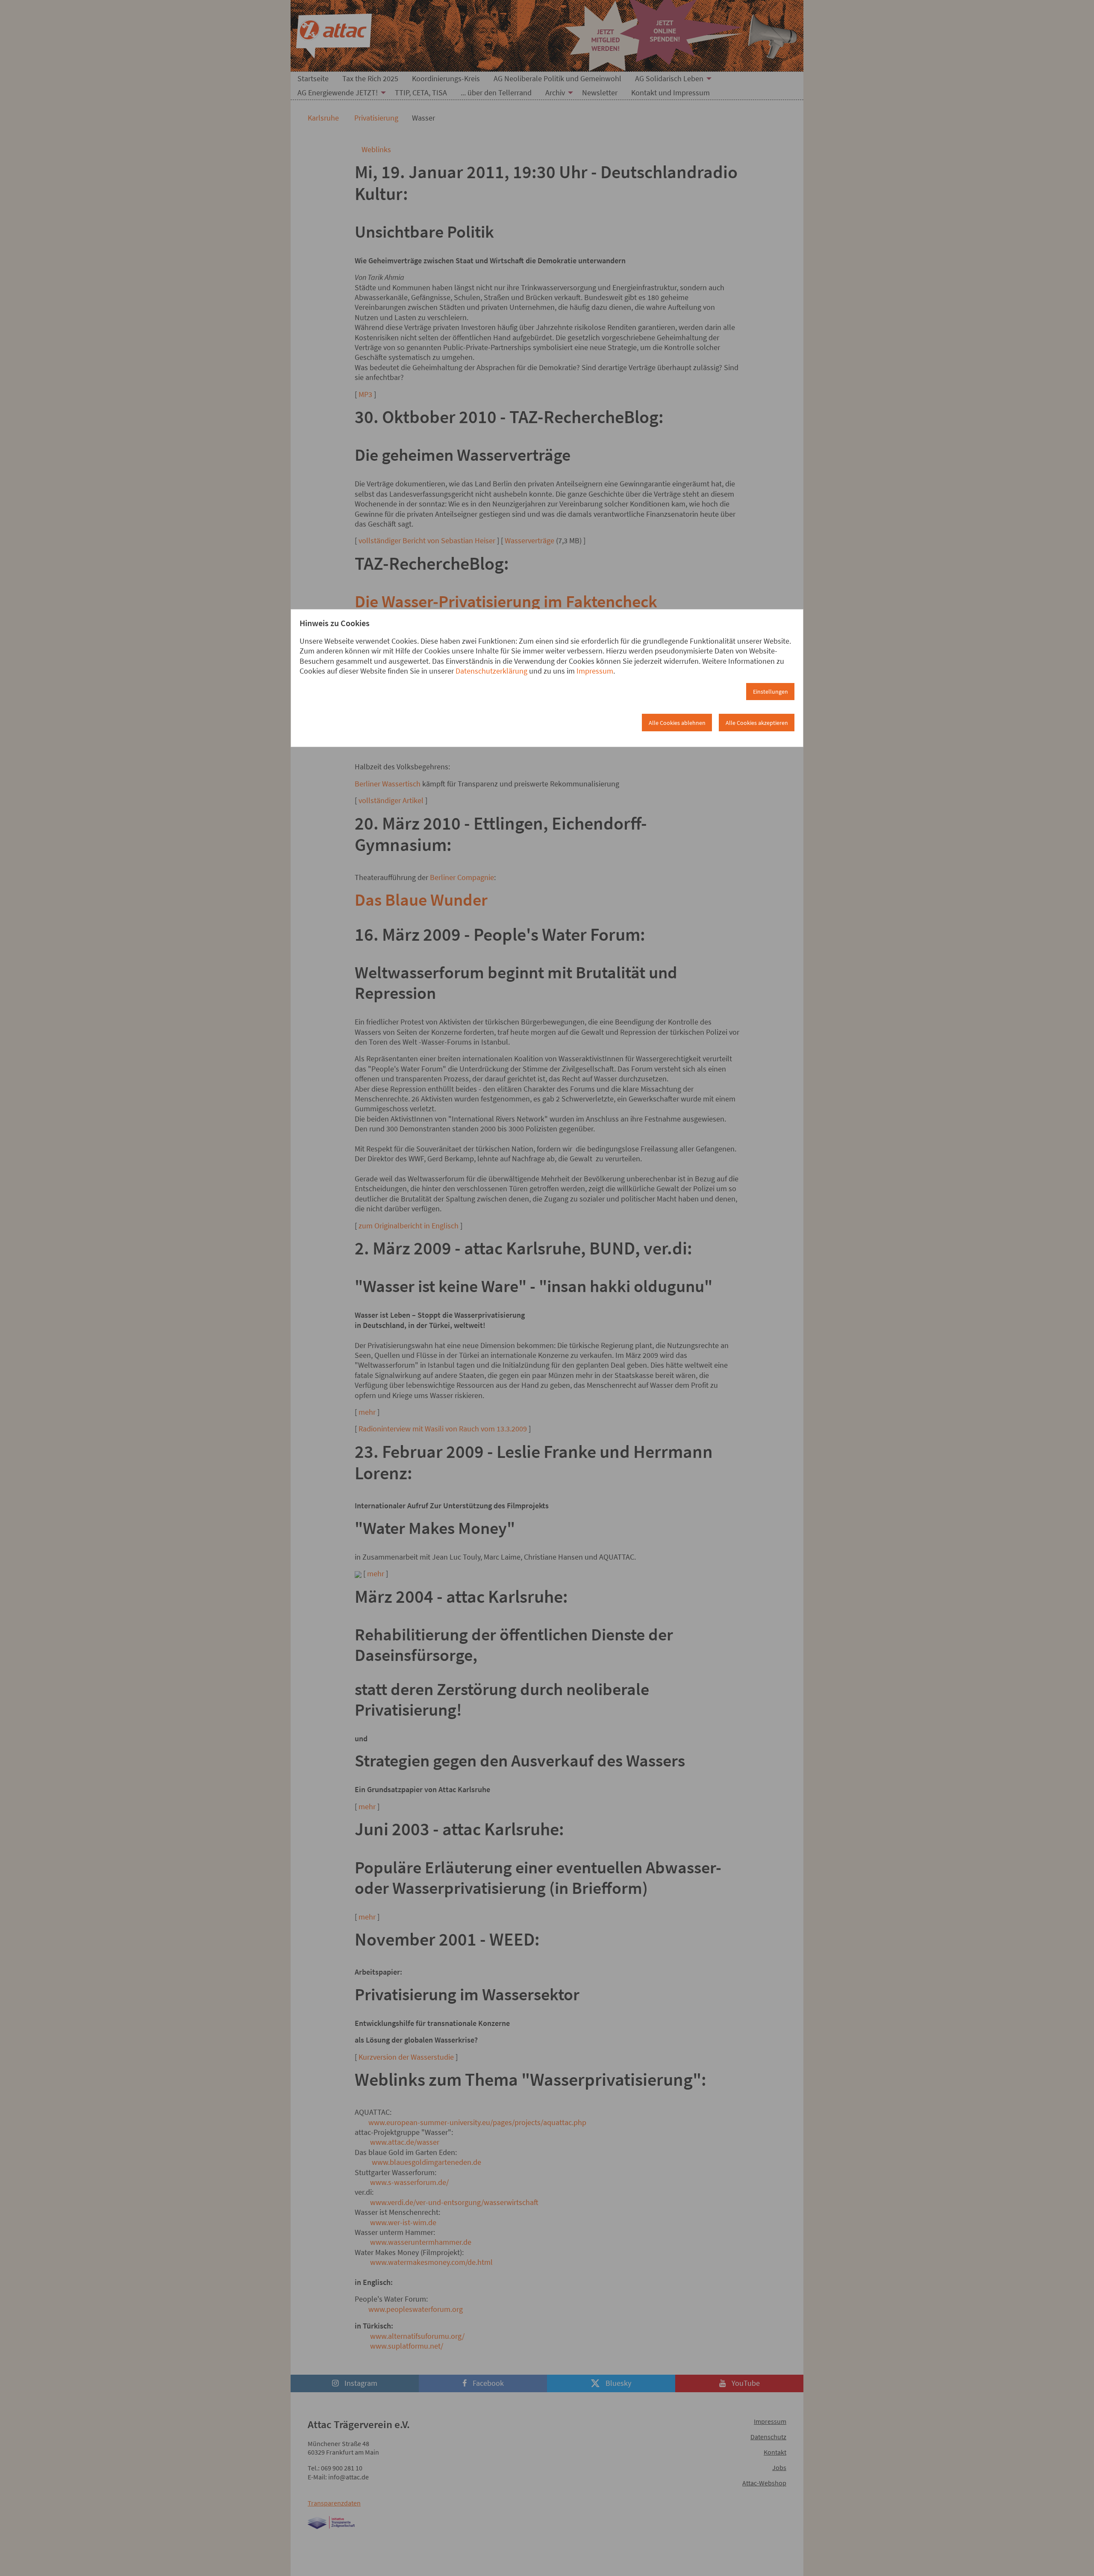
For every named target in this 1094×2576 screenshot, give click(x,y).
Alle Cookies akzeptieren (757, 723)
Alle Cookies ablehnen (677, 723)
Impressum (595, 671)
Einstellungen (771, 692)
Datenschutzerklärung (491, 671)
